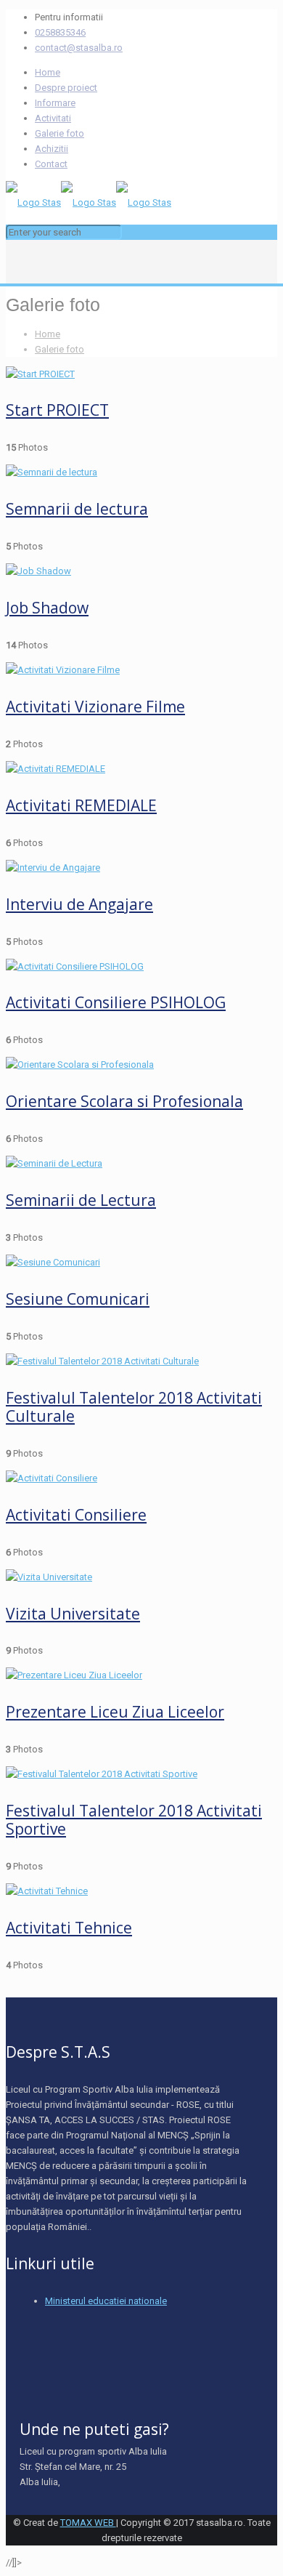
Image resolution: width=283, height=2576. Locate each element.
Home (48, 72)
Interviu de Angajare (79, 904)
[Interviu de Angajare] (53, 868)
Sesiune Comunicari (78, 1299)
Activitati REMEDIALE (81, 805)
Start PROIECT (57, 410)
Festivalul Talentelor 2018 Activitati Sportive (134, 1820)
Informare (55, 103)
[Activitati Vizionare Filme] (63, 670)
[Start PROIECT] (40, 374)
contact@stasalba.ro (79, 48)
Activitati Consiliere (76, 1515)
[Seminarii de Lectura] (54, 1163)
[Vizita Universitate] (49, 1577)
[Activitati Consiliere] (52, 1478)
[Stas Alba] (89, 202)
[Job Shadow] (38, 571)
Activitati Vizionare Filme (95, 707)
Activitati (53, 118)
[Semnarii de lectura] (52, 472)
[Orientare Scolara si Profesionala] (80, 1064)
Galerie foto (60, 133)
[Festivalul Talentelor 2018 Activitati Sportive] (102, 1774)
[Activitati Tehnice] (47, 1891)
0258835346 (60, 32)
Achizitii (52, 149)
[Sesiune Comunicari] (53, 1262)
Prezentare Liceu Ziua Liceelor (115, 1712)
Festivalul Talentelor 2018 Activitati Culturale (134, 1407)
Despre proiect (66, 88)
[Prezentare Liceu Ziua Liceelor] (74, 1675)
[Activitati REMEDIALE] (56, 769)
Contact (51, 164)
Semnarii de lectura (77, 509)
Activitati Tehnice (69, 1928)
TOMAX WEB (88, 2523)
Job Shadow (47, 608)
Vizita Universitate (73, 1614)
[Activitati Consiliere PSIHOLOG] (75, 966)
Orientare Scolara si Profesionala (124, 1101)
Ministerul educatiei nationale (106, 2301)
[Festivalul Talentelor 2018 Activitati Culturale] (102, 1361)
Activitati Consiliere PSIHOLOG (116, 1002)
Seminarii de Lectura (81, 1200)
